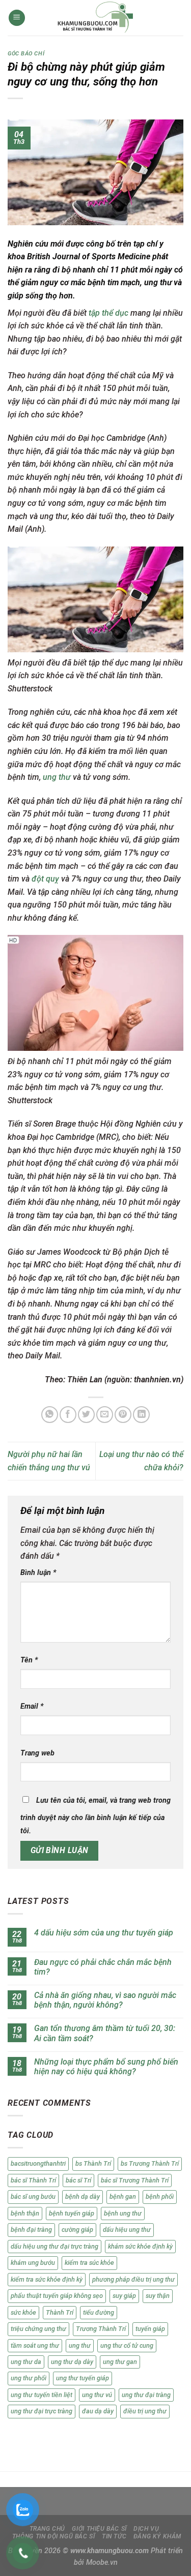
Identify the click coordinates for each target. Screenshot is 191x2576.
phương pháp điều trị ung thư (133, 2279)
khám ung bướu (33, 2263)
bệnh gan (123, 2196)
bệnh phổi (160, 2196)
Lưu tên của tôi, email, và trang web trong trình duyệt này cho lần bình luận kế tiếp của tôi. (95, 1816)
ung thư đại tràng (146, 2395)
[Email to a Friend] (105, 1415)
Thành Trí (60, 2312)
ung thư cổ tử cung (127, 2345)
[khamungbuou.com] (96, 18)
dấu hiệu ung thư (127, 2230)
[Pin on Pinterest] (123, 1415)
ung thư (58, 777)
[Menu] (17, 18)
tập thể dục (108, 313)
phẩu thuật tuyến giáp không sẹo (57, 2296)
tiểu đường (99, 2312)
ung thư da (26, 2362)
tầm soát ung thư (35, 2345)
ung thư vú (97, 2395)
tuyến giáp (150, 2329)
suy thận (158, 2296)
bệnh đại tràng (31, 2230)
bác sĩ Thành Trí (33, 2180)
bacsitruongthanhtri (38, 2163)
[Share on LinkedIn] (141, 1415)
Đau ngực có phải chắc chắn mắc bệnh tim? (103, 1967)
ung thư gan (120, 2362)
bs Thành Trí (93, 2163)
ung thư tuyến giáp (83, 2378)
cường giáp (77, 2230)
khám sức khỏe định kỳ (140, 2246)
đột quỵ (45, 879)
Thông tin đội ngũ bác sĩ (54, 2536)
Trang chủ (48, 2529)
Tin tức (114, 2536)
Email (32, 1706)
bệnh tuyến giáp (72, 2213)
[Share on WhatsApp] (50, 1415)
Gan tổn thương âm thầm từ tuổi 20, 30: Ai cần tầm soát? (105, 2033)
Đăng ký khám (157, 2536)
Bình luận (38, 1573)
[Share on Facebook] (68, 1415)
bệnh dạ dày (83, 2196)
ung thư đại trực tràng (42, 2411)
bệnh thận (25, 2213)
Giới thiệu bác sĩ (99, 2529)
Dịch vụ (146, 2529)
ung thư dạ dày (72, 2362)
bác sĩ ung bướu (33, 2196)
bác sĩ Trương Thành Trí (135, 2180)
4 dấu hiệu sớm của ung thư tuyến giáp (104, 1933)
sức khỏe (23, 2312)
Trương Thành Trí (101, 2329)
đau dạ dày (98, 2411)
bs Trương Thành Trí (150, 2163)
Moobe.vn (102, 2563)
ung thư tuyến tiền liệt (42, 2395)
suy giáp (124, 2296)
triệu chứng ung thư (38, 2329)
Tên (29, 1660)
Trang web (37, 1753)
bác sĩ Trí (78, 2180)
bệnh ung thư (123, 2213)
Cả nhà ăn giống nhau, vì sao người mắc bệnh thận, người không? (105, 2000)
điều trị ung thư (145, 2411)
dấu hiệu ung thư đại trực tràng (54, 2246)
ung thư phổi (29, 2378)
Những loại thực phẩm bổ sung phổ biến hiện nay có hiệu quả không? (106, 2067)
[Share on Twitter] (86, 1415)
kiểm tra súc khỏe (89, 2263)
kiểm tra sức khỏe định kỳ (47, 2279)
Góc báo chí (26, 54)
